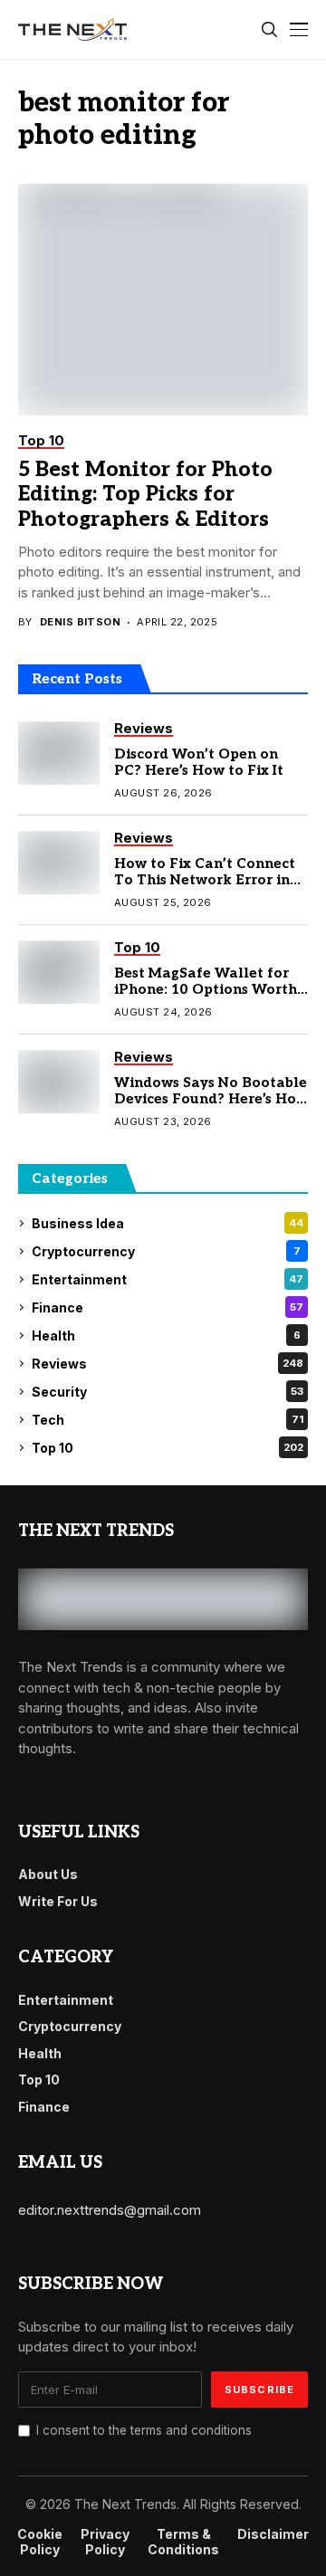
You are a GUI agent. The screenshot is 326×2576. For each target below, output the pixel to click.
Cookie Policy (40, 2542)
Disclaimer (273, 2534)
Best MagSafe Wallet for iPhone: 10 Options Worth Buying (206, 989)
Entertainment (168, 1279)
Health (166, 1336)
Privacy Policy (105, 2542)
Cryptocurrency (166, 1251)
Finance (168, 1307)
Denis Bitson (80, 622)
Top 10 (168, 1448)
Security (168, 1392)
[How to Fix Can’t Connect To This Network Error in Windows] (59, 863)
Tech (168, 1420)
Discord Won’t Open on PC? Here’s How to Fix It (199, 762)
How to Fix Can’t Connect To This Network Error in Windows (205, 880)
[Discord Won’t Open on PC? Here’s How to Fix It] (59, 753)
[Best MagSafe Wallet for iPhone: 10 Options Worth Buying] (59, 972)
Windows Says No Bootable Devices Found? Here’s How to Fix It (211, 1099)
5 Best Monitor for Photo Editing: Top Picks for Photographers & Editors (145, 495)
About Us (48, 1874)
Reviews (168, 1364)
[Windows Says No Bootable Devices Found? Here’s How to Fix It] (59, 1082)
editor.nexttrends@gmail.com (110, 2210)
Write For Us (58, 1901)
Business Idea (168, 1223)
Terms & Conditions (183, 2542)
